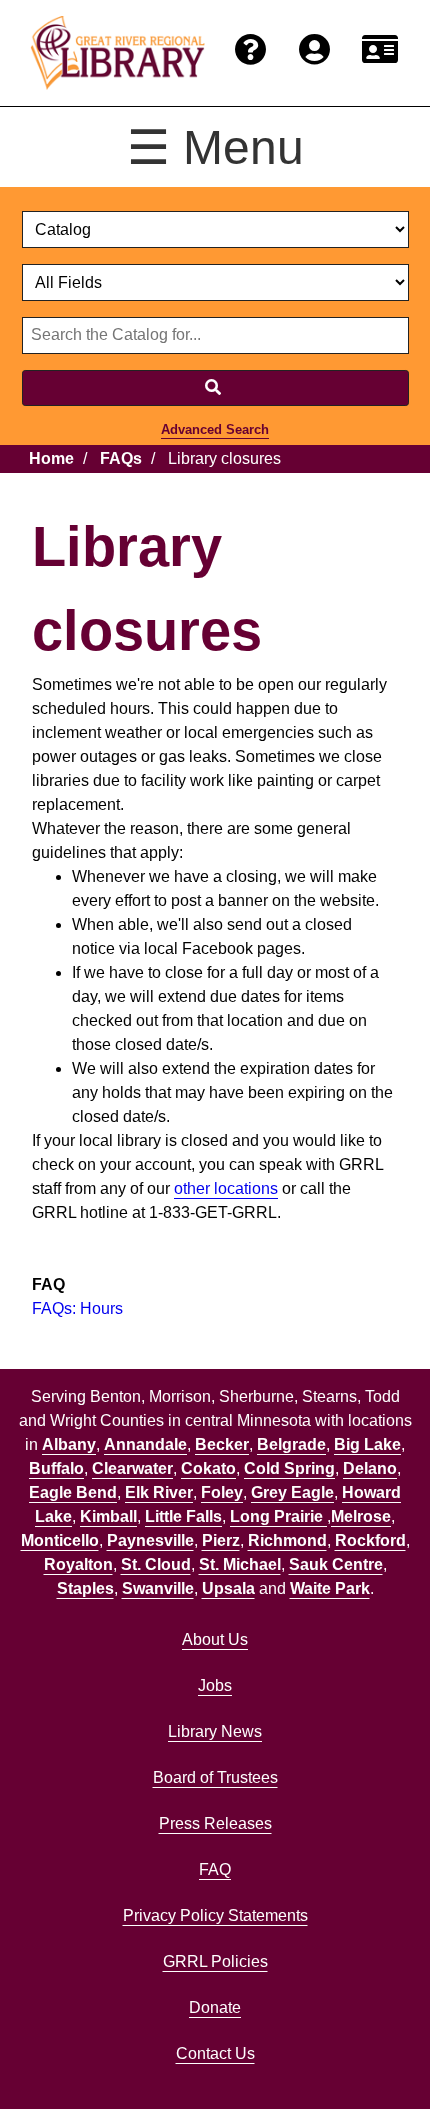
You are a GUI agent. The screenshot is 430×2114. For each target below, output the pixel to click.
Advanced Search (215, 429)
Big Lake (367, 1444)
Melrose (361, 1516)
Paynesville (150, 1540)
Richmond (287, 1540)
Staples (85, 1588)
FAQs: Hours (77, 1308)
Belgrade (291, 1444)
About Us (215, 1639)
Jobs (215, 1685)
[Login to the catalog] (314, 50)
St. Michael (240, 1564)
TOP (376, 2058)
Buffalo (56, 1468)
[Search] (215, 388)
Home (51, 458)
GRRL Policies (215, 1961)
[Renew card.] (380, 50)
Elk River (159, 1492)
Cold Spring (289, 1468)
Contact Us (215, 2053)
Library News (215, 1731)
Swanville (158, 1588)
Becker (222, 1444)
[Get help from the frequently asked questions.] (251, 50)
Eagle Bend (73, 1492)
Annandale (145, 1444)
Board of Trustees (215, 1777)
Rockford (370, 1540)
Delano (370, 1468)
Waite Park (330, 1588)
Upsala (228, 1588)
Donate (215, 2007)
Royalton (78, 1564)
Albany (69, 1444)
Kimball (108, 1516)
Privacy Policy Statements (215, 1915)
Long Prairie (278, 1516)
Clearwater (132, 1468)
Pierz (221, 1540)
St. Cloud (156, 1564)
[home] (118, 53)
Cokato (208, 1468)
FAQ (215, 1869)
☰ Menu (215, 147)
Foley (222, 1492)
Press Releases (215, 1823)
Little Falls (183, 1516)
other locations (226, 1188)
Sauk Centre (336, 1564)
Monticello (60, 1540)
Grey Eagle (292, 1492)
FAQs (121, 458)
